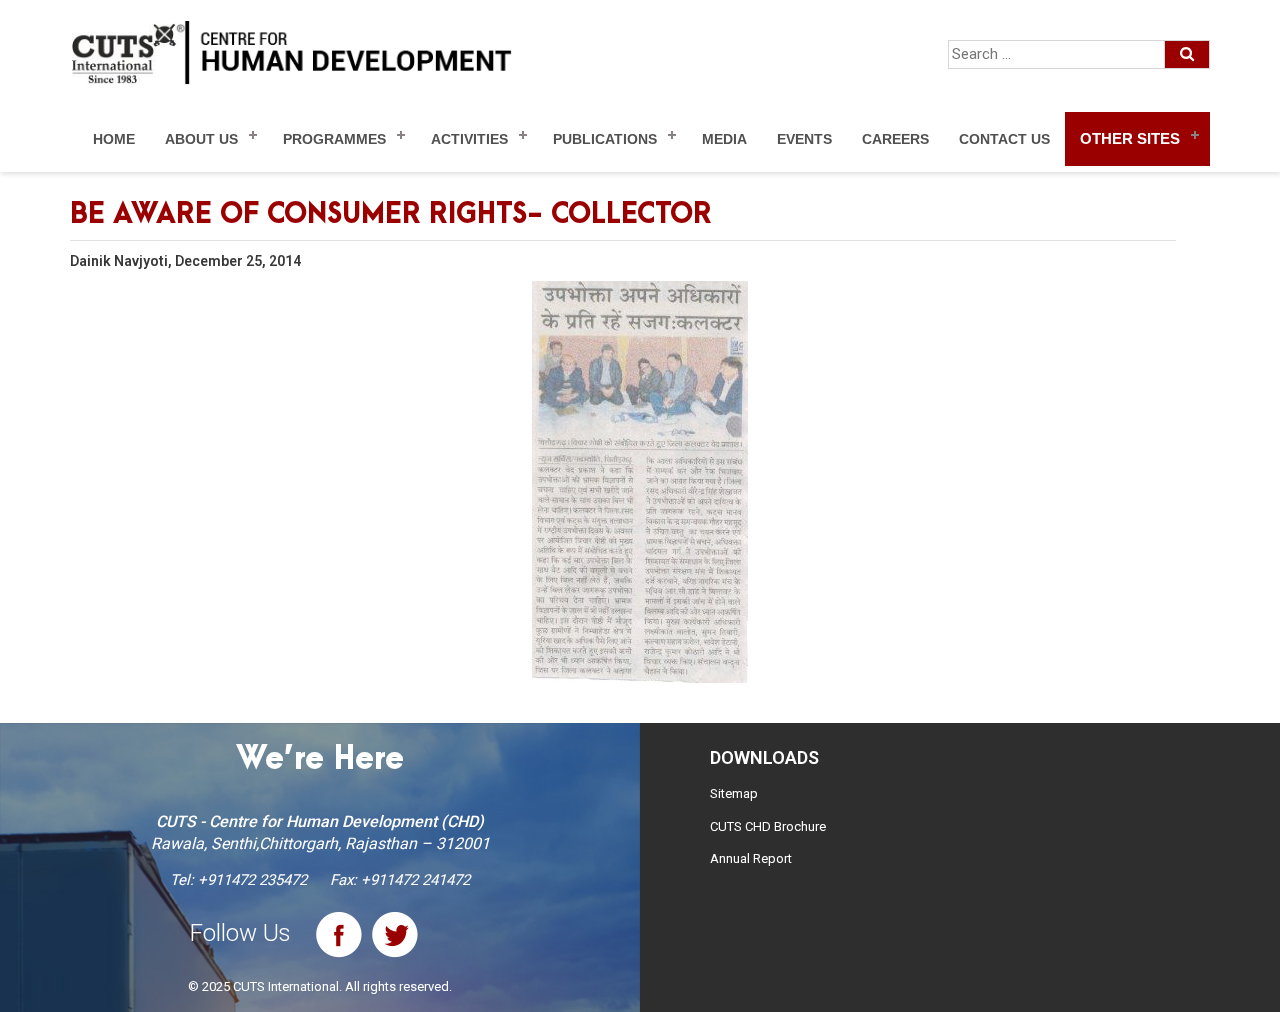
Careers (895, 139)
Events (804, 139)
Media (724, 139)
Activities (469, 139)
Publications (605, 139)
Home (114, 139)
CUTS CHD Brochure (768, 826)
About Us (201, 139)
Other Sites (1130, 138)
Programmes (334, 139)
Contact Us (1004, 139)
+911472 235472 (252, 880)
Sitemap (734, 793)
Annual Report (751, 858)
